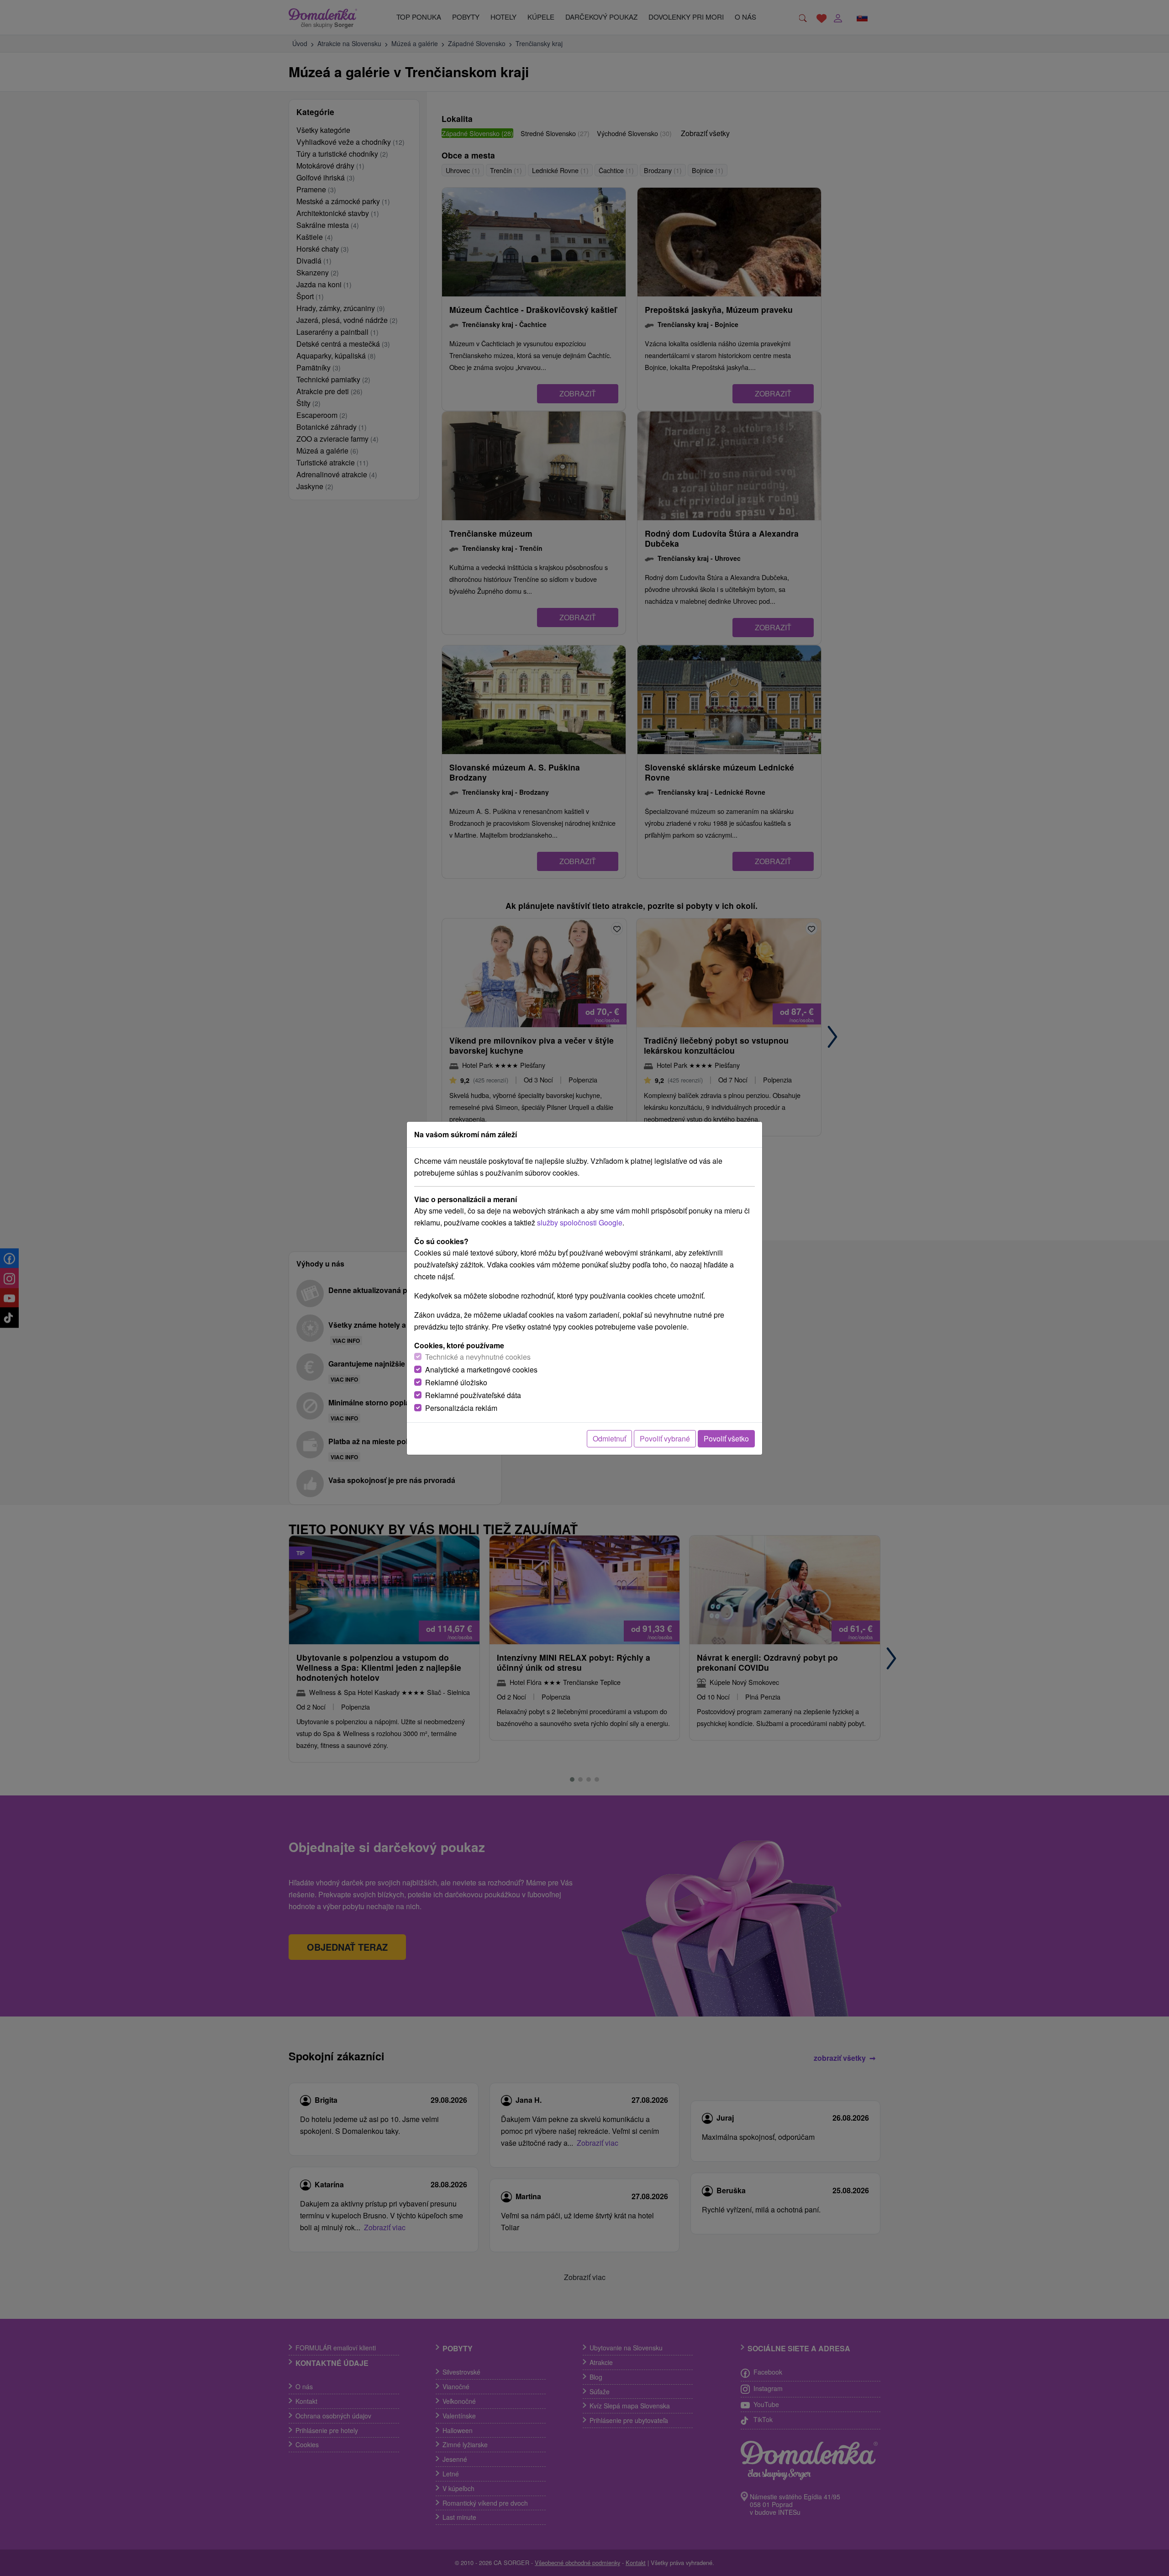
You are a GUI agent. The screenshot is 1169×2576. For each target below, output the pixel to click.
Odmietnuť (609, 1438)
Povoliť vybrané (665, 1438)
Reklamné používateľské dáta (473, 1395)
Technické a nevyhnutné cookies (478, 1357)
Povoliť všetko (726, 1438)
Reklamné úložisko (456, 1382)
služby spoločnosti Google (580, 1222)
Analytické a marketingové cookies (481, 1370)
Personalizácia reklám (461, 1408)
